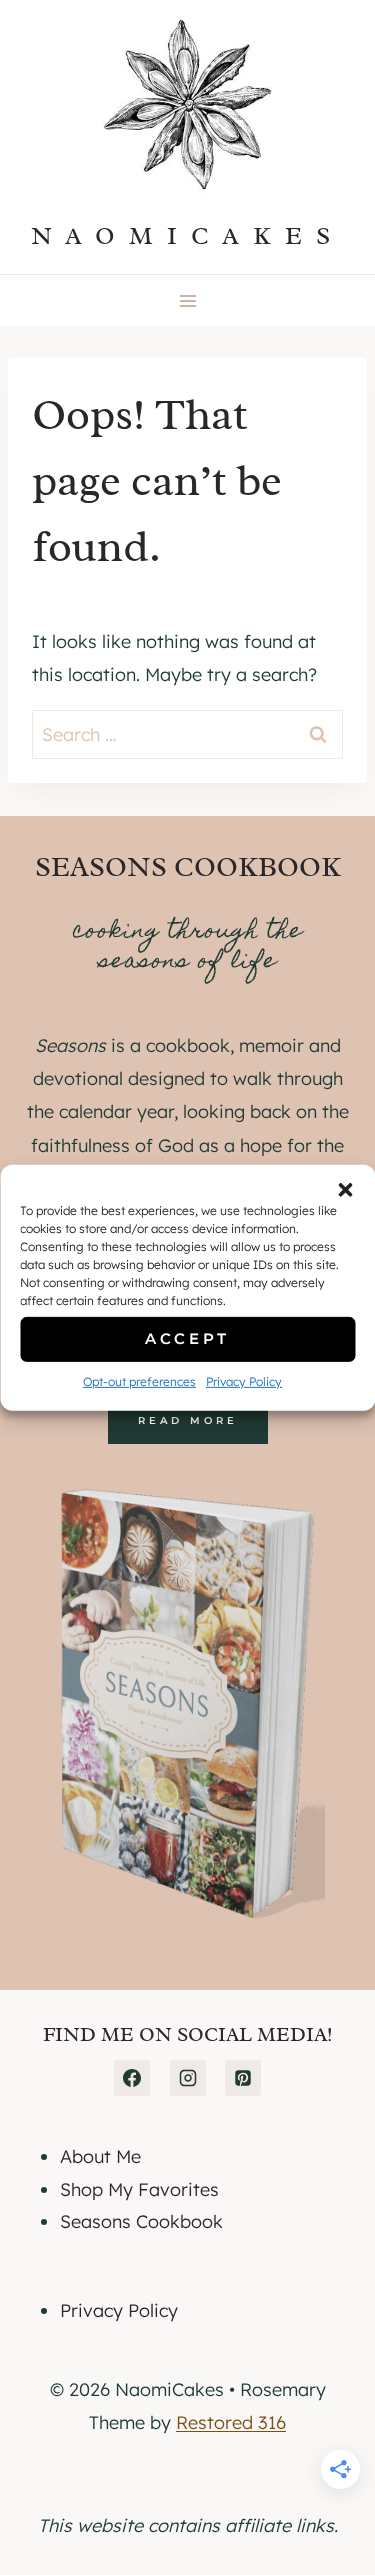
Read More (188, 1420)
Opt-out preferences (139, 1380)
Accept (187, 1338)
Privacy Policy (244, 1380)
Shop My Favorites (139, 2189)
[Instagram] (188, 2078)
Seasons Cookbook (141, 2221)
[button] (345, 1189)
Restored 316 (231, 2422)
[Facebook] (132, 2078)
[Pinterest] (243, 2078)
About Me (100, 2156)
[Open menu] (187, 300)
